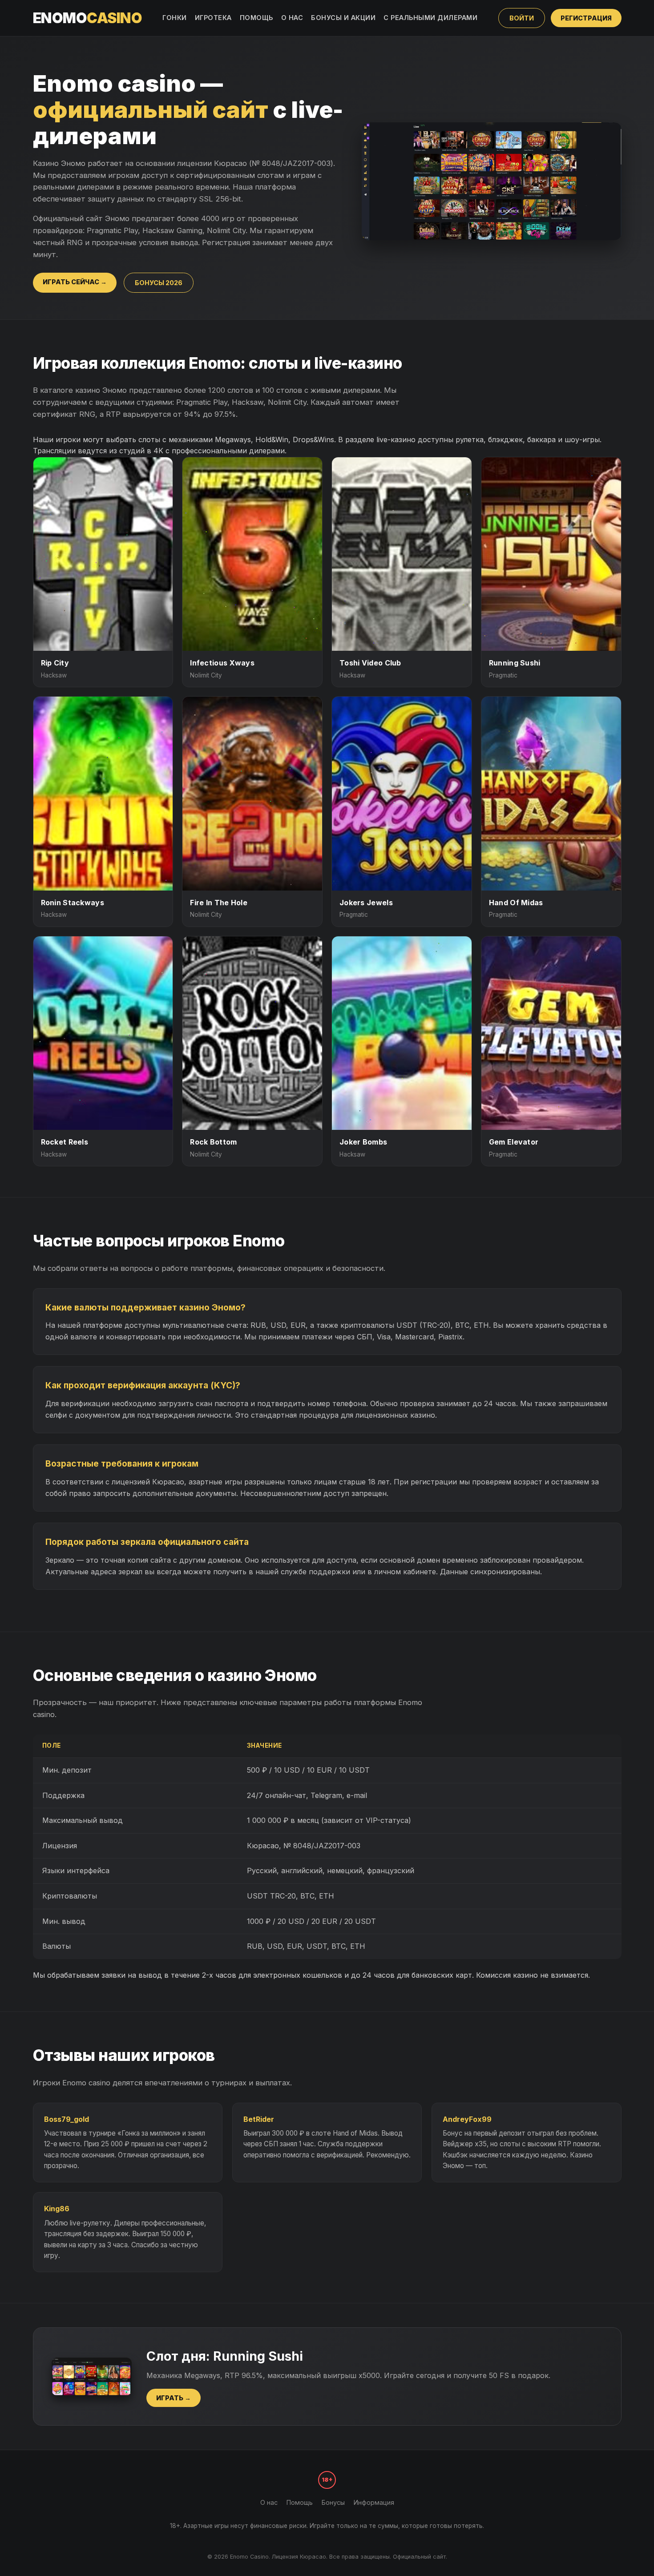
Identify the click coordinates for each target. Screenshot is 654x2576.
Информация (374, 2502)
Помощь (300, 2502)
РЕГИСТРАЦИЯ (586, 18)
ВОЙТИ (522, 18)
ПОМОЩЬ (256, 18)
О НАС (292, 18)
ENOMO (88, 18)
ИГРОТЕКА (213, 18)
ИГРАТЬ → (174, 2398)
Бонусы (333, 2502)
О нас (269, 2502)
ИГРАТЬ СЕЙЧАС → (75, 282)
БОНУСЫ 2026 (159, 283)
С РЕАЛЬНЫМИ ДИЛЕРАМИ (430, 18)
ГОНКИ (175, 18)
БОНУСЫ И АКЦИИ (343, 18)
